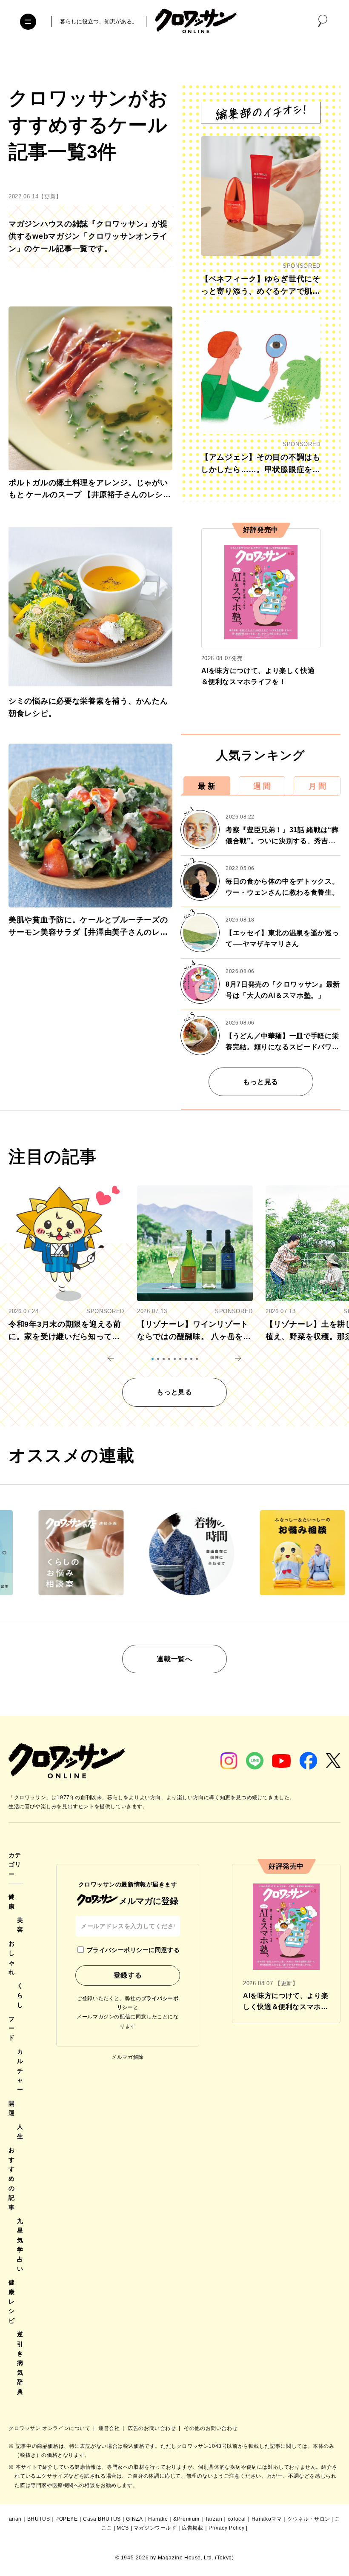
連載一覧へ (174, 1659)
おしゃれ (12, 1958)
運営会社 (110, 2428)
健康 (12, 1901)
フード (12, 2028)
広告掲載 (192, 2528)
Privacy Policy (226, 2528)
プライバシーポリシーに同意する (133, 1950)
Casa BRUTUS (102, 2519)
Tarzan (214, 2519)
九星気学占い (20, 2245)
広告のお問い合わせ (153, 2428)
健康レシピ (12, 2301)
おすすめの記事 (12, 2178)
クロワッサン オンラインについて (50, 2428)
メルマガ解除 (128, 2057)
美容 (20, 1925)
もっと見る (261, 1082)
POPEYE (67, 2519)
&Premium (186, 2519)
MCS (123, 2528)
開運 (12, 2108)
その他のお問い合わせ (211, 2428)
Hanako (158, 2519)
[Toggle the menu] (28, 22)
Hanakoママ (267, 2519)
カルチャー (20, 2071)
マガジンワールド (155, 2528)
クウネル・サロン (309, 2519)
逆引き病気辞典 (20, 2363)
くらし (20, 1995)
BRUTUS (39, 2519)
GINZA (134, 2519)
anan (15, 2519)
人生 (20, 2131)
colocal (237, 2519)
